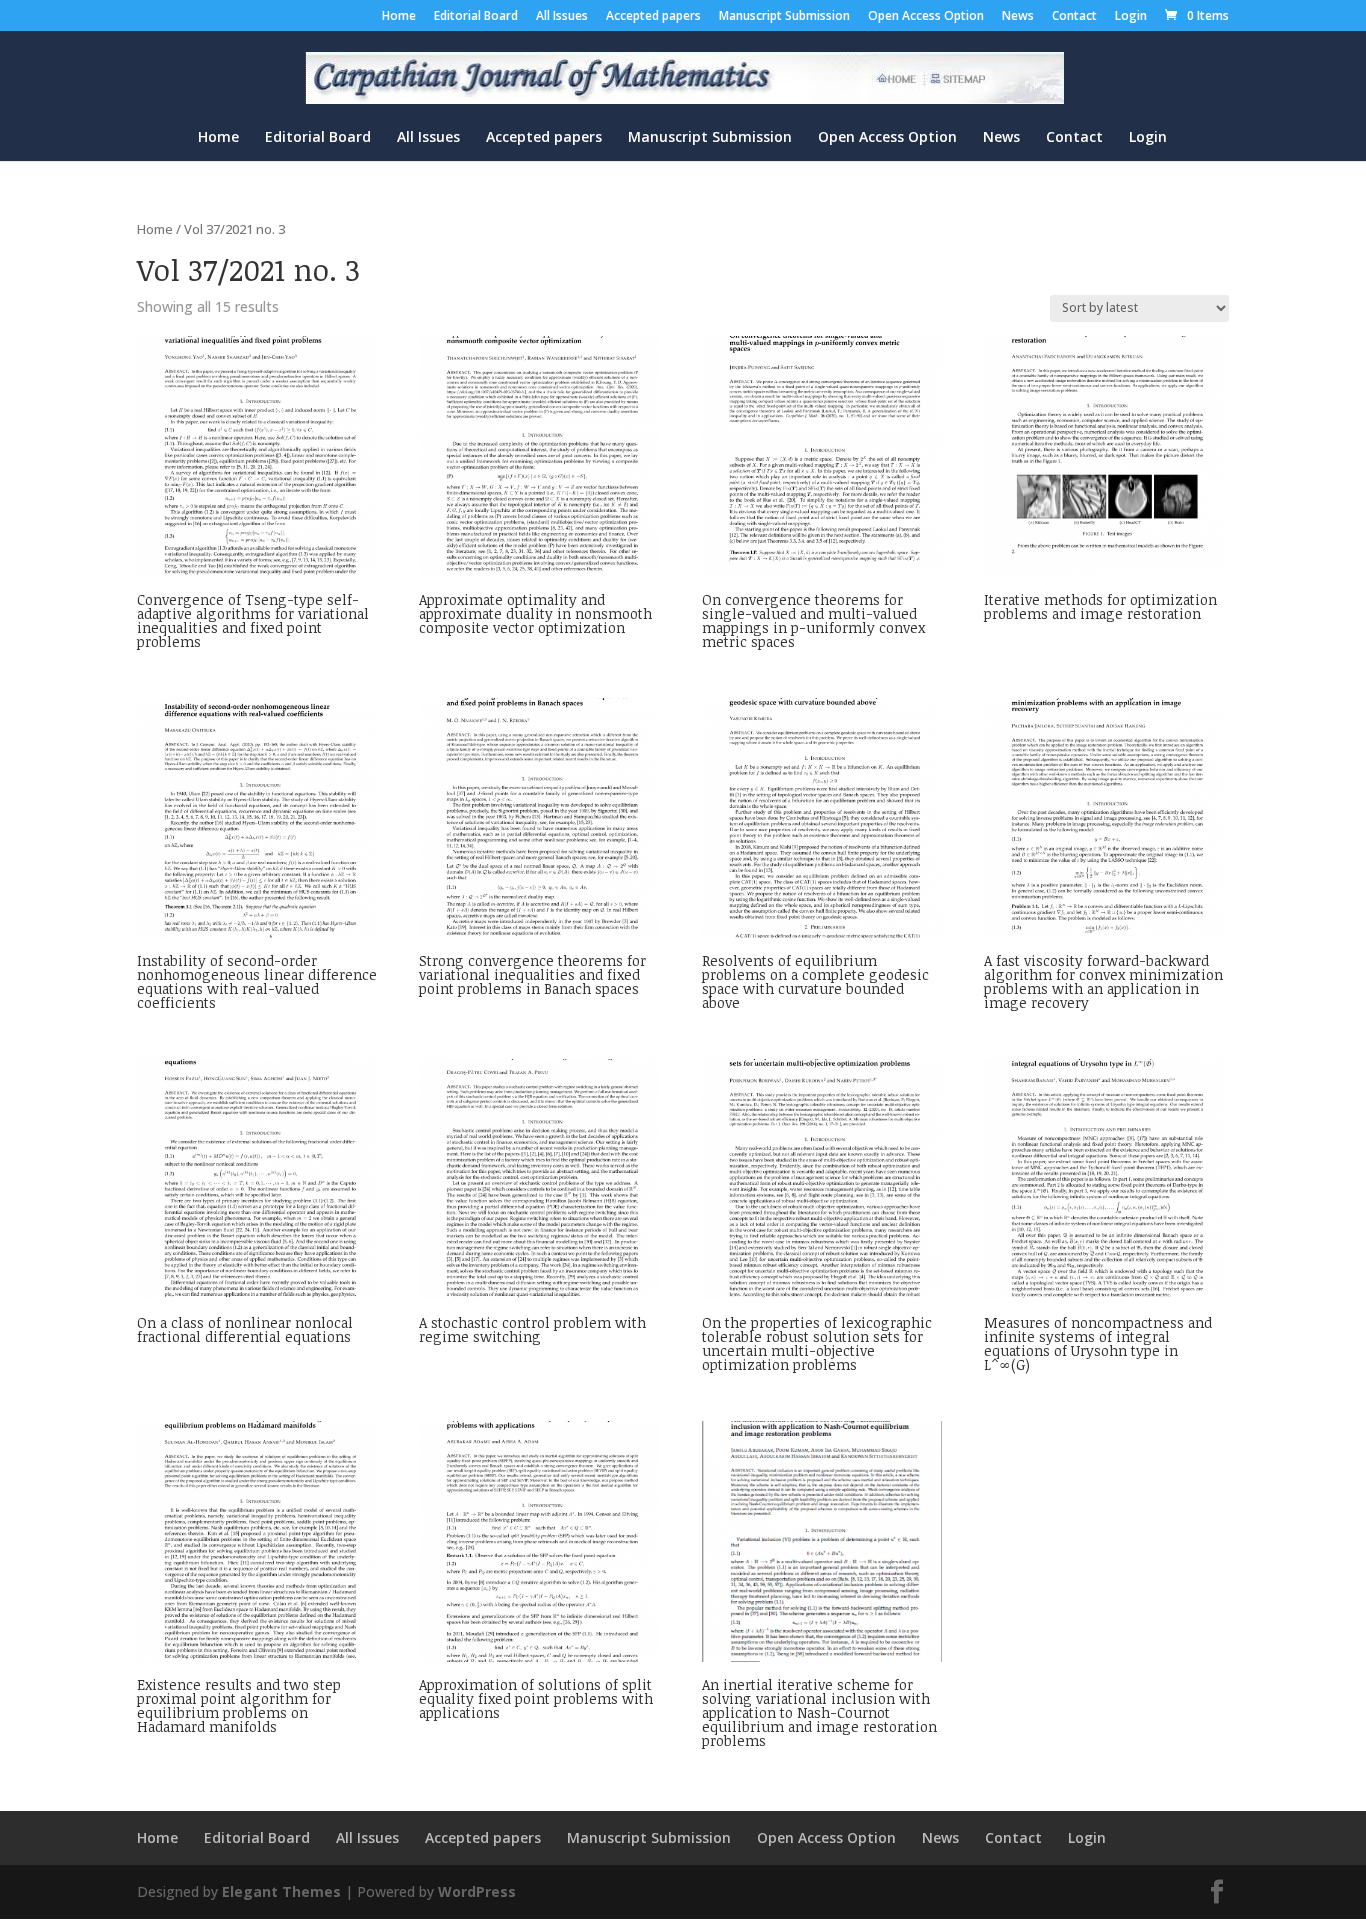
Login (1131, 17)
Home (399, 17)
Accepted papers (653, 17)
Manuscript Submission (784, 17)
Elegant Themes (281, 1891)
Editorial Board (476, 17)
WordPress (477, 1891)
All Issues (562, 17)
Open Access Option (926, 17)
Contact (1074, 17)
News (1018, 17)
